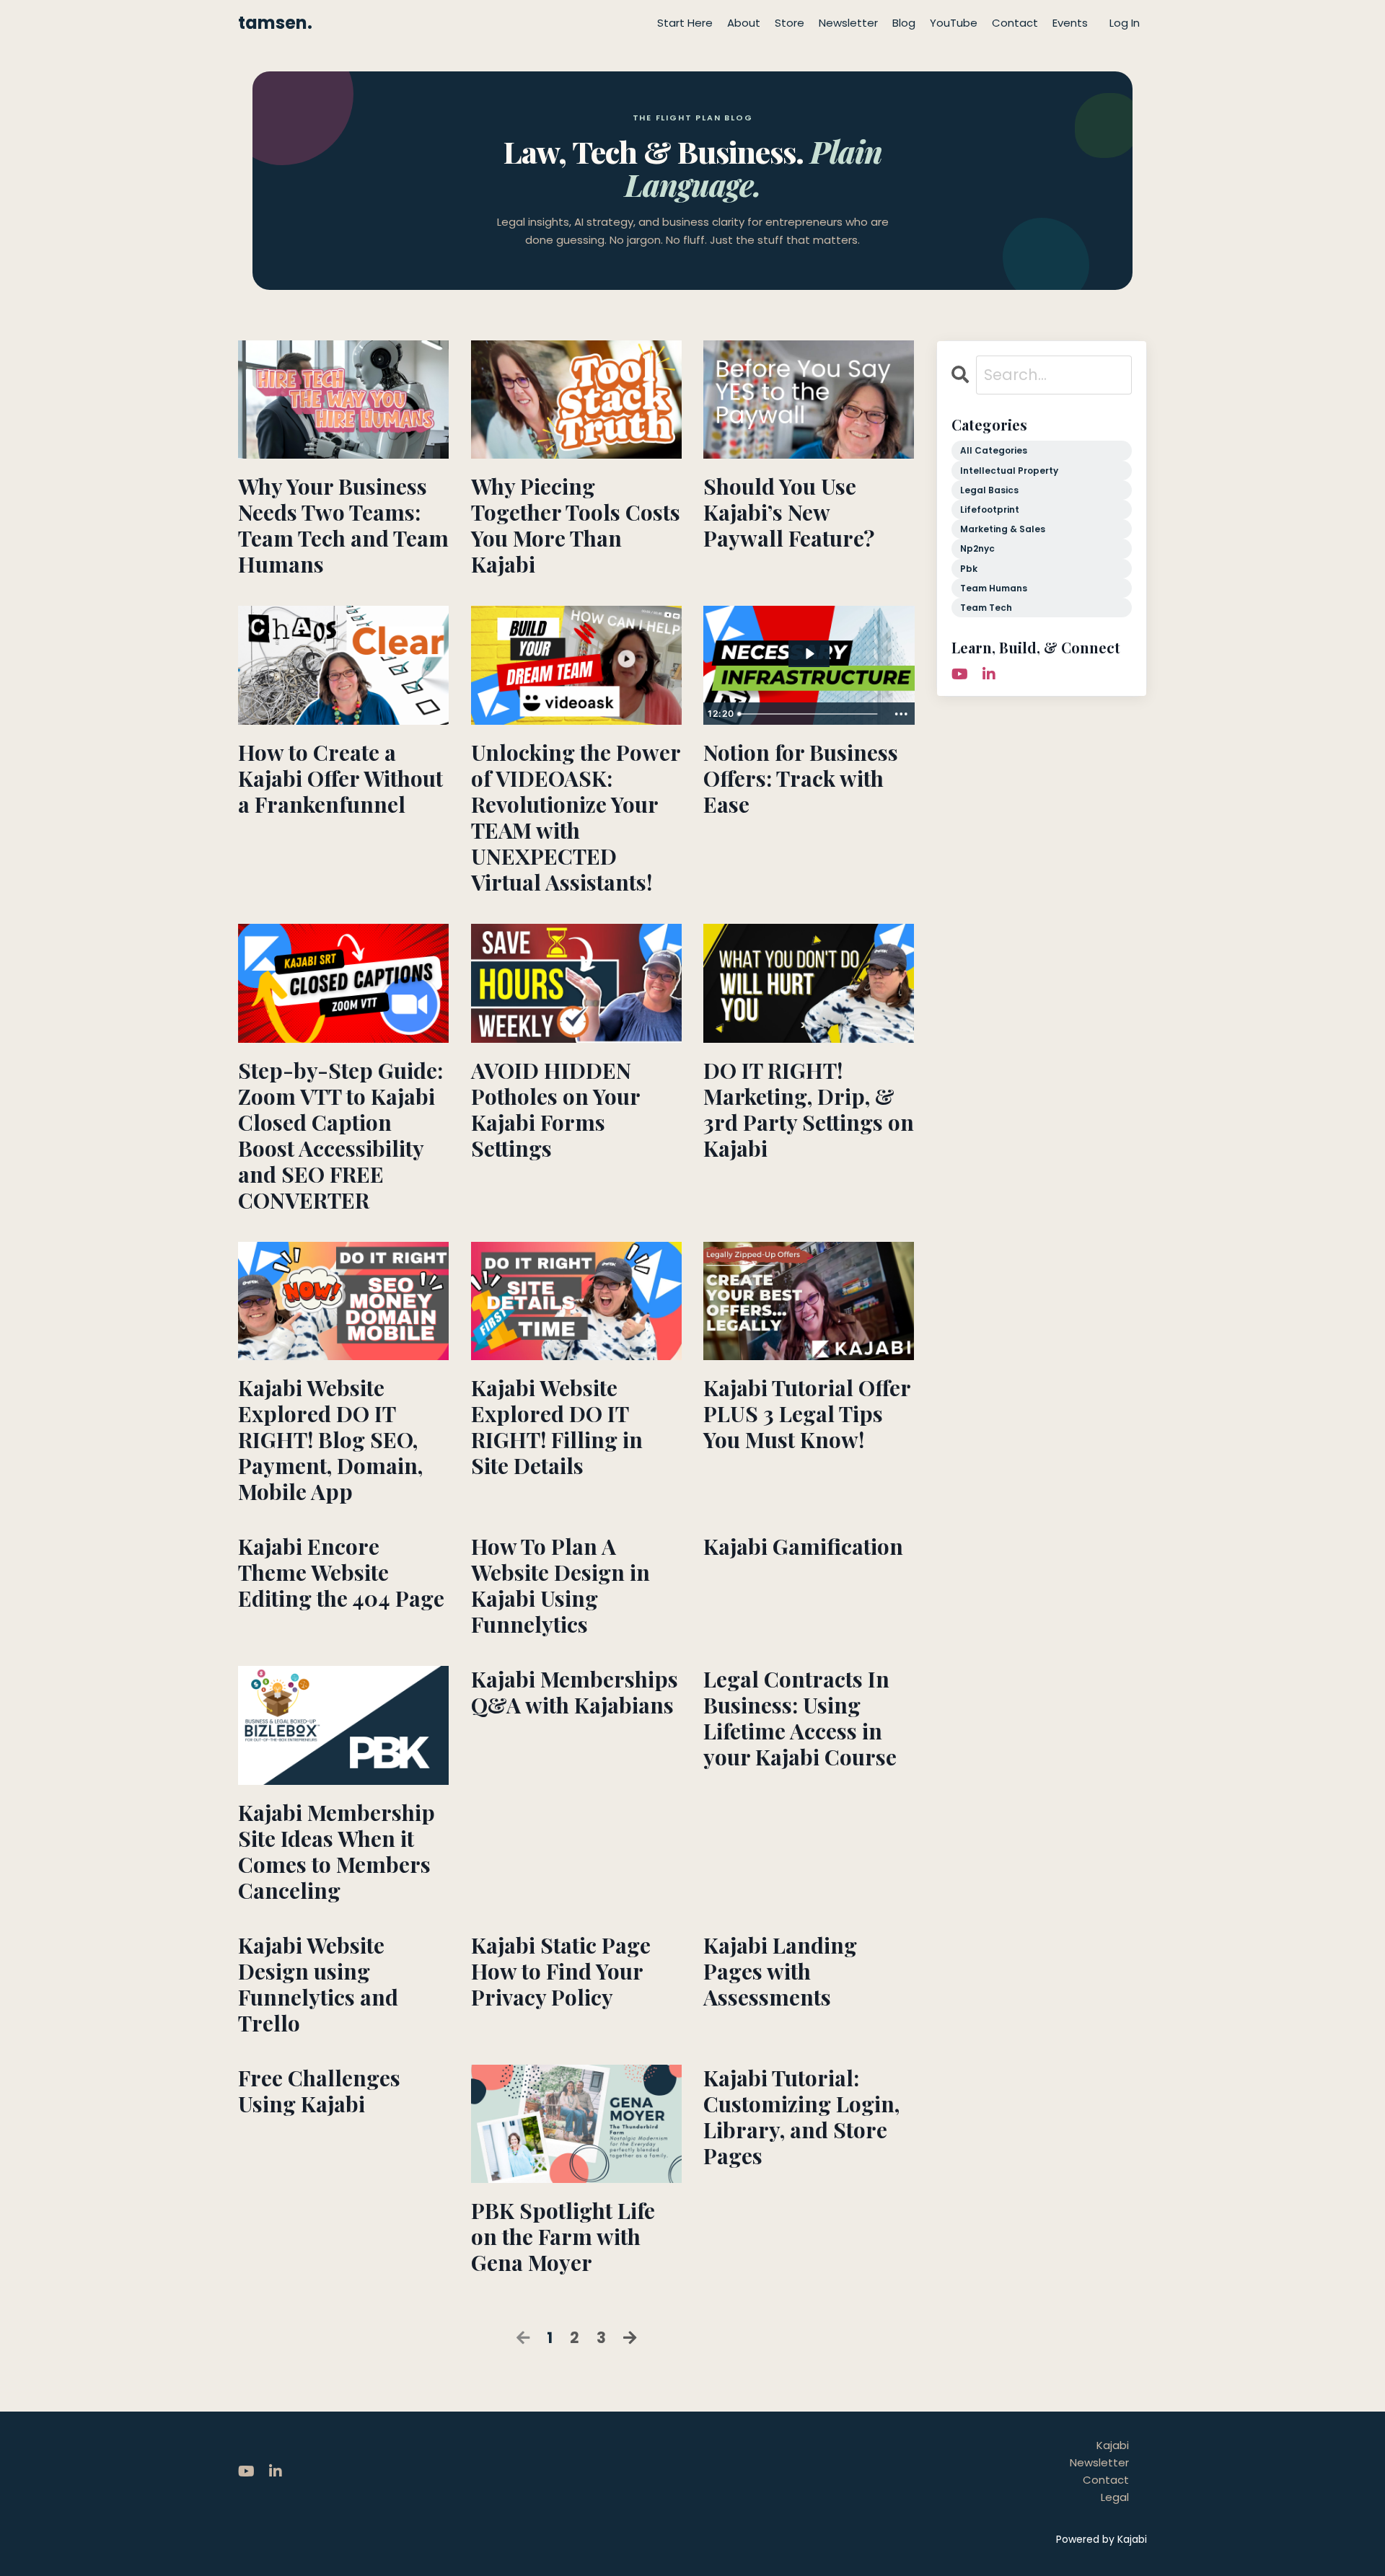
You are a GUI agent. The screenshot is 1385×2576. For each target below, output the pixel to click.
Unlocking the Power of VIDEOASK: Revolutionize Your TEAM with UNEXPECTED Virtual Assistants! (576, 817)
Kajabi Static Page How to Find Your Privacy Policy (561, 1971)
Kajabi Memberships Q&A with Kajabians (575, 1692)
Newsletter (848, 23)
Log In (1125, 23)
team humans (994, 588)
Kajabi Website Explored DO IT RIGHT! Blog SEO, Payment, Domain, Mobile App (330, 1439)
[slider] (810, 714)
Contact (1015, 23)
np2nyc (977, 548)
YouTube (954, 23)
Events (1070, 23)
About (744, 23)
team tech (986, 608)
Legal (1115, 2497)
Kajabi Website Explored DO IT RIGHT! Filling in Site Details (557, 1426)
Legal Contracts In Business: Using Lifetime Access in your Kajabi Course (800, 1718)
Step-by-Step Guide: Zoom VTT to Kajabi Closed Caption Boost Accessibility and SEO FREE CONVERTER (340, 1135)
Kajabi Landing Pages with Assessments (780, 1971)
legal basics (989, 490)
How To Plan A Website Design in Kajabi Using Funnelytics (560, 1585)
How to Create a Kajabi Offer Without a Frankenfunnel (340, 778)
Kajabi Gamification (803, 1546)
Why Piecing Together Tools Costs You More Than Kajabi (576, 525)
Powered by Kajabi (1102, 2539)
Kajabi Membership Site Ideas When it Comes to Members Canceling (337, 1851)
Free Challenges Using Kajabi (319, 2091)
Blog (904, 23)
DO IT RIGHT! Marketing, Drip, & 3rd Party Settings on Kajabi (809, 1109)
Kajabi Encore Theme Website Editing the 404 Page (341, 1572)
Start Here (685, 23)
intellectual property (1009, 471)
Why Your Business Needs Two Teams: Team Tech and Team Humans (343, 525)
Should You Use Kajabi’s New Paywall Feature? (789, 512)
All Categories (994, 450)
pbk (969, 569)
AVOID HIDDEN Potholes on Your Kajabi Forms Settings (555, 1109)
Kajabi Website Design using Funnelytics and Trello (318, 1984)
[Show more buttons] (902, 714)
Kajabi (1113, 2445)
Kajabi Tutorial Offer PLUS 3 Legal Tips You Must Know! (807, 1413)
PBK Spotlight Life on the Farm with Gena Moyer (563, 2236)
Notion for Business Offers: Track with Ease (801, 778)
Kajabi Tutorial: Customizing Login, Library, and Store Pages (801, 2117)
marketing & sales (1003, 529)
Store (790, 23)
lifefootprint (990, 510)
